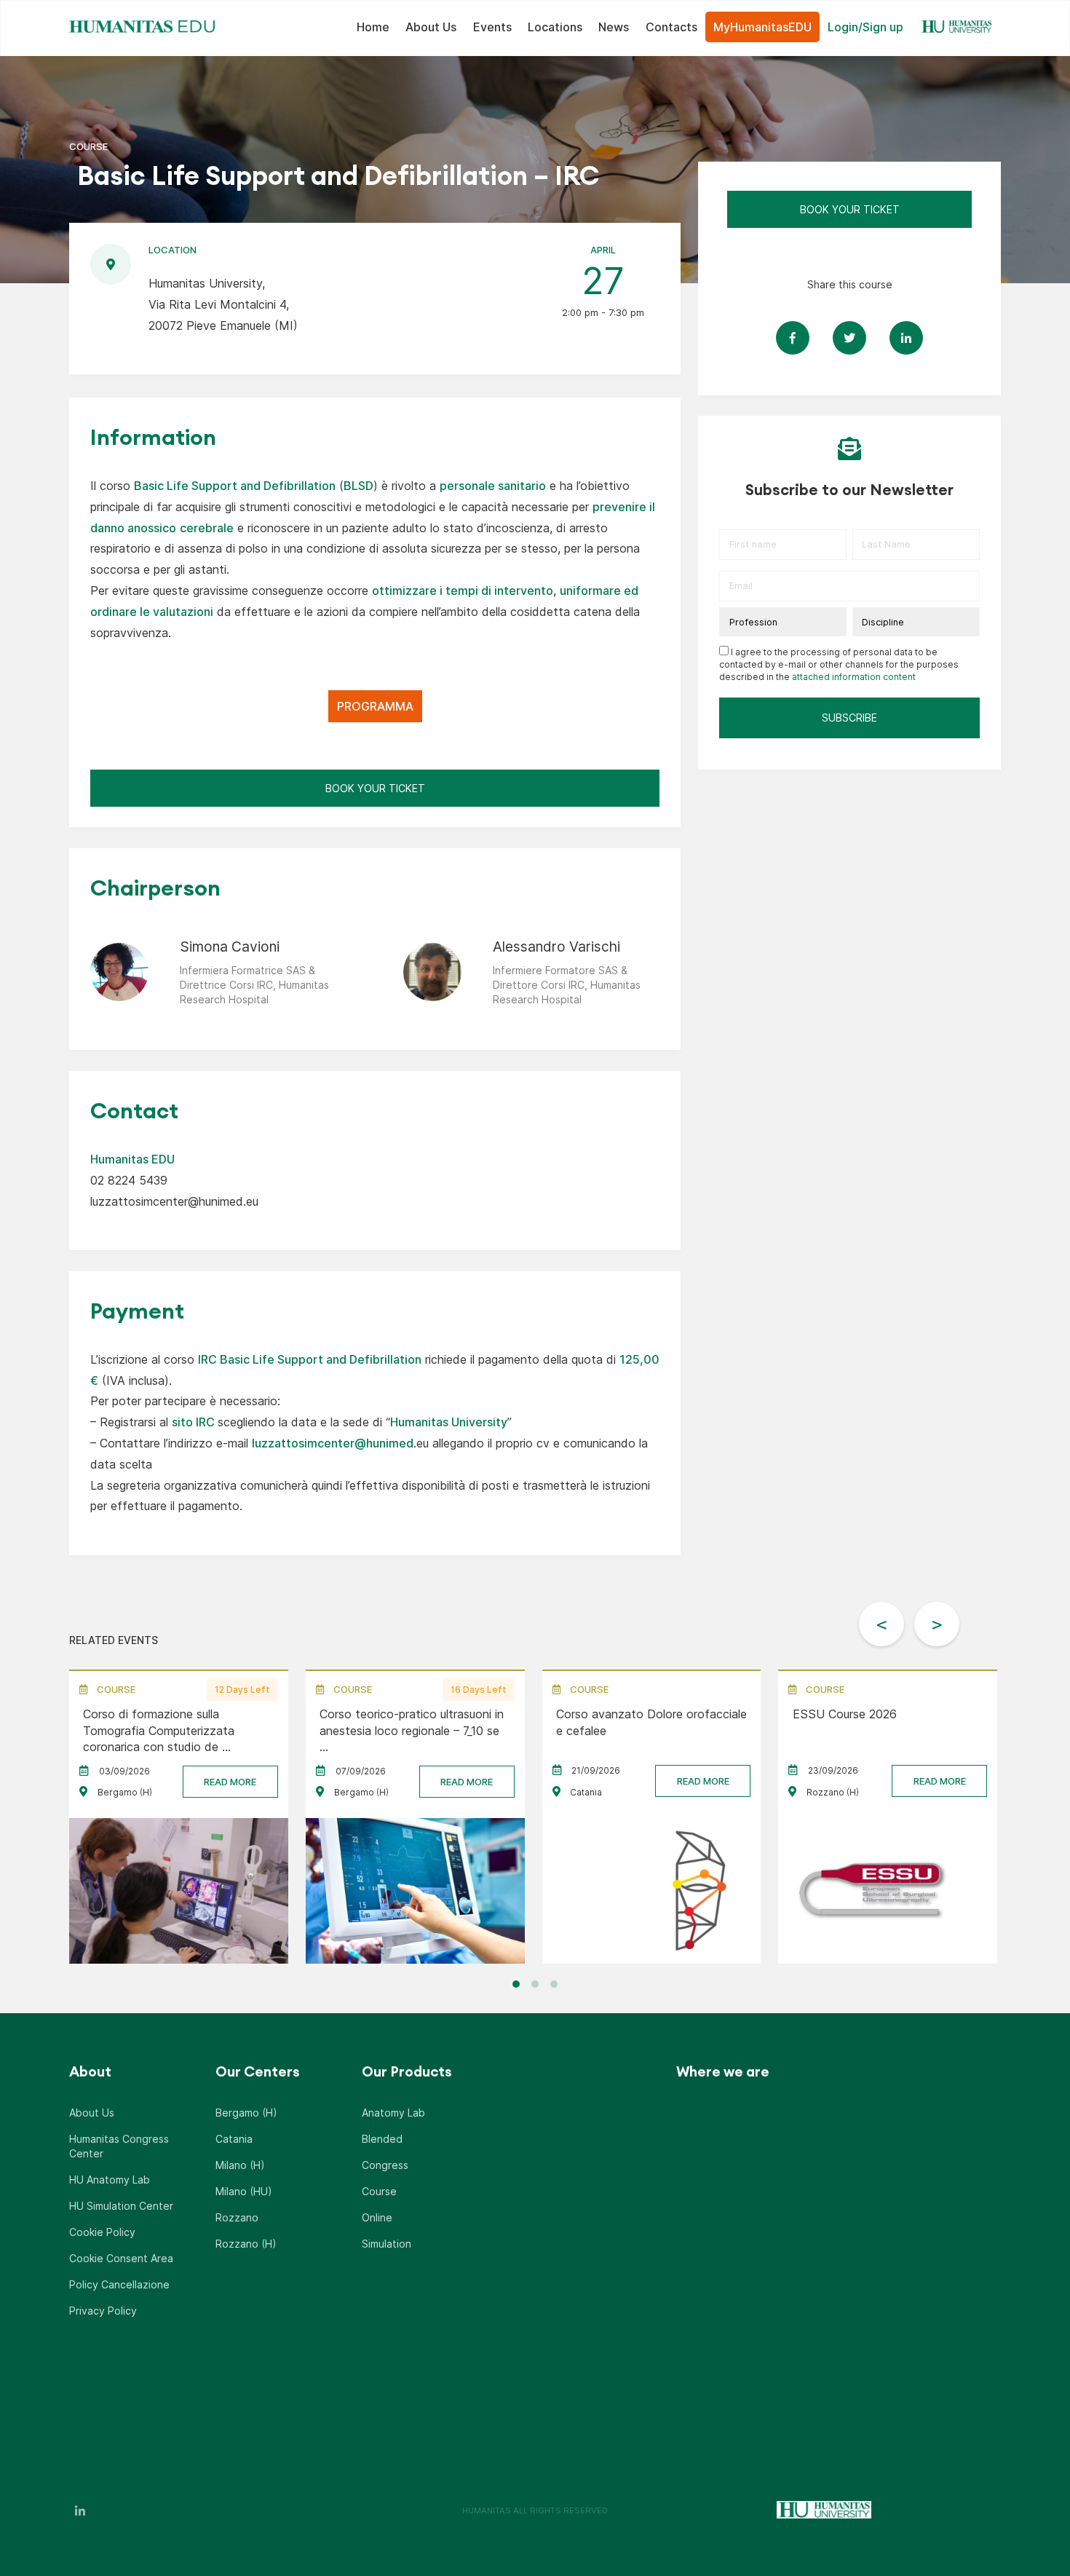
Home (373, 27)
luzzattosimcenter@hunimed (333, 1443)
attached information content (854, 677)
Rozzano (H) (246, 2244)
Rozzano (237, 2217)
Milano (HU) (244, 2191)
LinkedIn (80, 2510)
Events (492, 27)
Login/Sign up (865, 27)
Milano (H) (240, 2165)
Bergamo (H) (246, 2113)
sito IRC (193, 1422)
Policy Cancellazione (119, 2284)
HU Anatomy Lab (110, 2180)
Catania (234, 2139)
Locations (555, 27)
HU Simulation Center (121, 2206)
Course (379, 2191)
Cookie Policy (102, 2232)
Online (377, 2217)
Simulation (387, 2244)
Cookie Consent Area (121, 2258)
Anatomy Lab (393, 2113)
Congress (385, 2165)
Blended (382, 2139)
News (614, 27)
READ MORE (230, 1782)
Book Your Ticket (375, 788)
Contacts (671, 27)
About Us (431, 27)
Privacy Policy (103, 2311)
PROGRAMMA (375, 706)
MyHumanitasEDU (762, 27)
